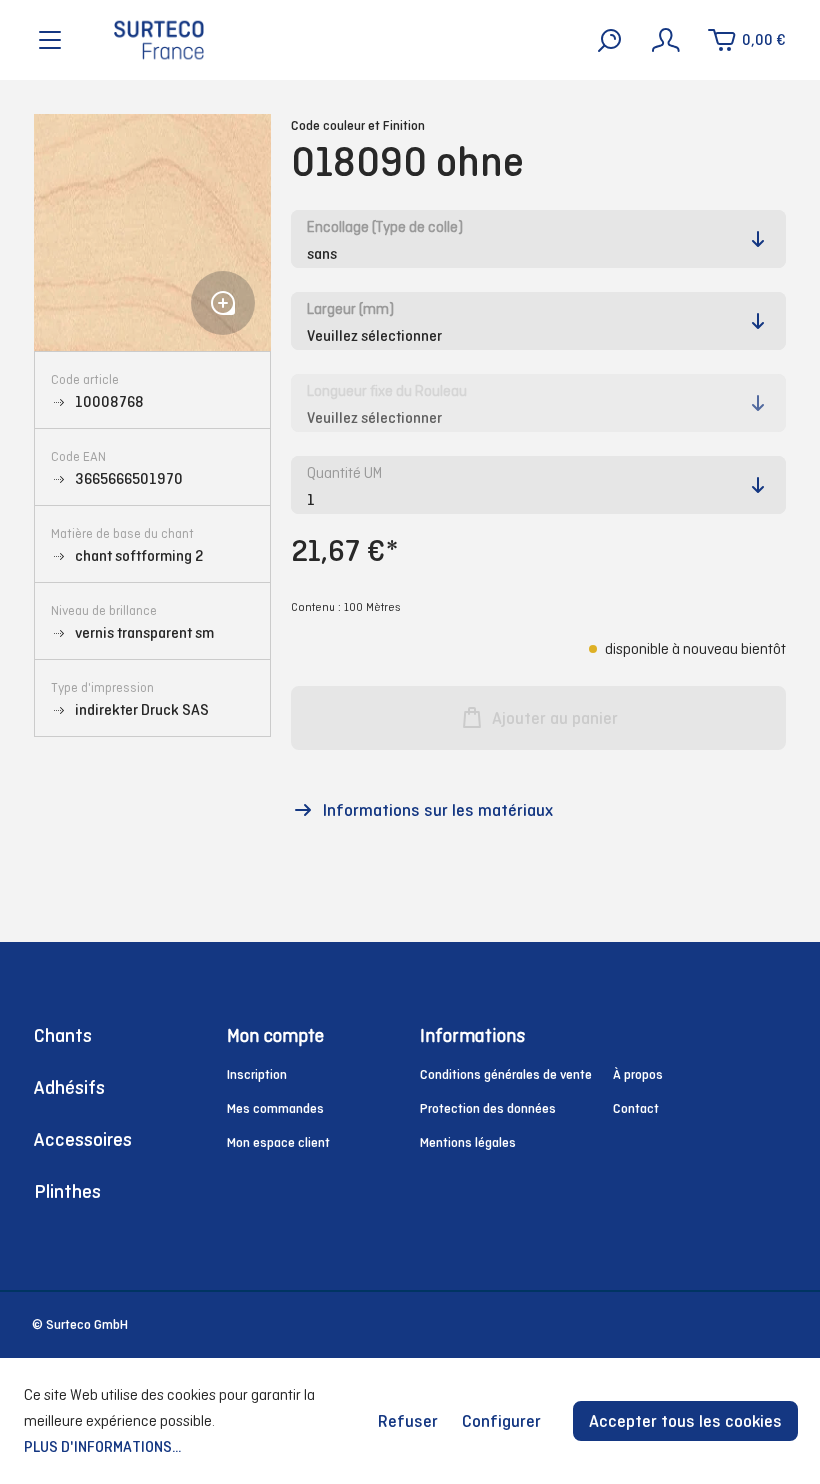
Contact (636, 1108)
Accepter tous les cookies (685, 1421)
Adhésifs (69, 1087)
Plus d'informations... (102, 1446)
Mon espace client (278, 1142)
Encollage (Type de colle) (385, 226)
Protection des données (488, 1108)
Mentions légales (468, 1142)
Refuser (408, 1421)
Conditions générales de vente (506, 1074)
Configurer (501, 1421)
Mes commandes (275, 1108)
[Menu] (50, 40)
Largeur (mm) (350, 308)
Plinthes (67, 1191)
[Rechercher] (610, 40)
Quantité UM (344, 472)
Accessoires (83, 1139)
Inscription (257, 1074)
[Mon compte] (666, 40)
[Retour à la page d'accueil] (159, 40)
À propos (638, 1074)
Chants (63, 1035)
